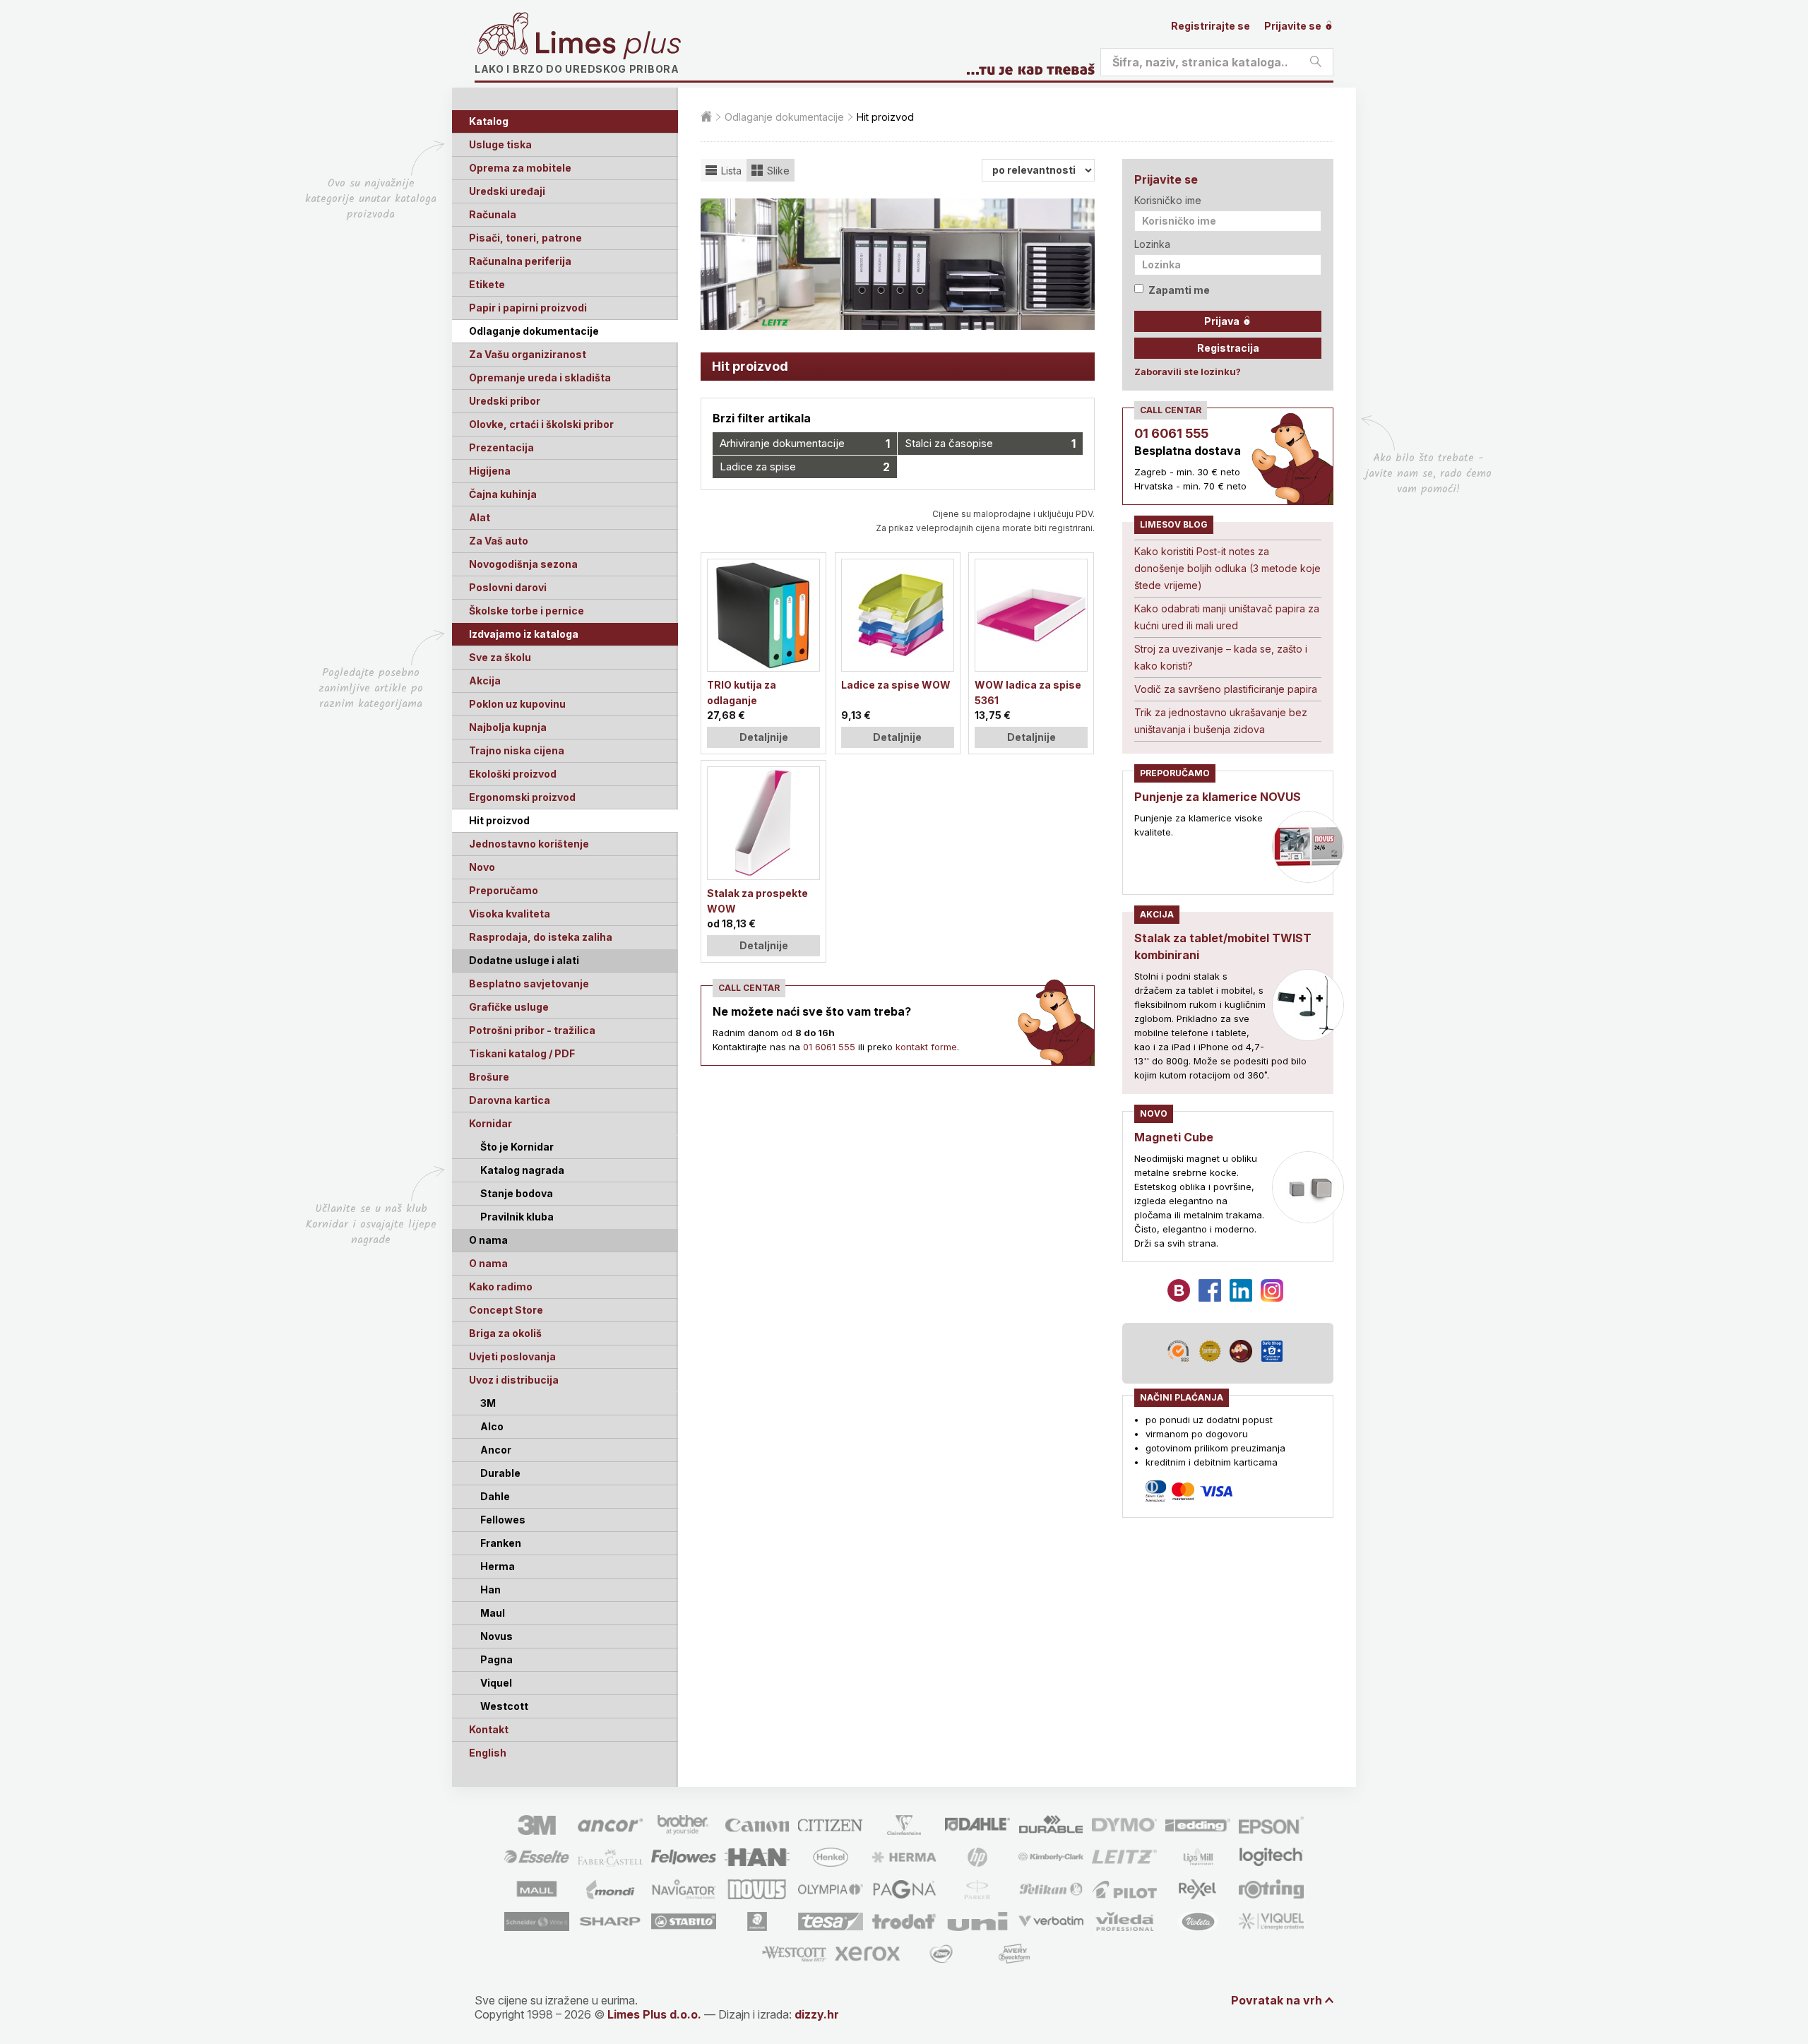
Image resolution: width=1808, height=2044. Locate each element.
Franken (501, 1543)
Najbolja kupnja (508, 727)
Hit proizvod (499, 820)
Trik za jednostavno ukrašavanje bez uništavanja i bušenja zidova (1221, 721)
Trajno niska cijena (517, 750)
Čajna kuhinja (503, 494)
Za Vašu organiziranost (528, 354)
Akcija (485, 681)
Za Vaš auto (499, 541)
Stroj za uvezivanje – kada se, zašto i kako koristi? (1221, 657)
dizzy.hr (817, 2014)
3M (488, 1403)
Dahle (495, 1496)
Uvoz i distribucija (514, 1380)
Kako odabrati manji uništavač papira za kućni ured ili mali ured (1227, 617)
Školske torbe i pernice (527, 611)
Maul (493, 1613)
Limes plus (608, 45)
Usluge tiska (500, 144)
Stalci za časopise (990, 444)
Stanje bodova (517, 1193)
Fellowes (503, 1520)
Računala (493, 214)
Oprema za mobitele (520, 168)
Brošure (489, 1077)
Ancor (496, 1450)
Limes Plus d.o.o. (654, 2014)
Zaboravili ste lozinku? (1188, 372)
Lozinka (1152, 244)
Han (490, 1590)
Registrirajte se (1211, 26)
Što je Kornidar (517, 1147)
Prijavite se (1294, 26)
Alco (492, 1426)
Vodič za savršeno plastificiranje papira (1226, 689)
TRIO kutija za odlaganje (742, 693)
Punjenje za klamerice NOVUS (1218, 797)
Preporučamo (504, 890)
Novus (496, 1636)
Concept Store (506, 1310)
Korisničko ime (1168, 200)
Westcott (504, 1706)
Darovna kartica (510, 1100)
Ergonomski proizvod (522, 797)
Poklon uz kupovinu (517, 704)
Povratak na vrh (1277, 2000)
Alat (480, 517)
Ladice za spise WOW (896, 685)
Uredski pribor (505, 401)
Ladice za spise (805, 467)
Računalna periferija (520, 261)
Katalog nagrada (522, 1170)
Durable (500, 1473)
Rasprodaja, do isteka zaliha (541, 937)
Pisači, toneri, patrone (525, 238)
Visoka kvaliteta (510, 914)
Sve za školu (500, 657)
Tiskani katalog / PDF (522, 1053)
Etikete (487, 284)
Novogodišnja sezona (523, 564)
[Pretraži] (1316, 62)
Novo (482, 867)
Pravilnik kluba (517, 1217)
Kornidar (490, 1123)
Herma (498, 1566)
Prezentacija (501, 447)
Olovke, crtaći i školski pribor (541, 424)
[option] (898, 264)
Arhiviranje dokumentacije (805, 444)
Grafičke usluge (509, 1007)
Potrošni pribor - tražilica (532, 1030)
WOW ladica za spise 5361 (1028, 693)
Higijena (490, 471)
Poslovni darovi (508, 587)
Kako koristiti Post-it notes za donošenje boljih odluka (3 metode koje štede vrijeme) (1227, 568)
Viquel (496, 1683)
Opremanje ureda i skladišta (540, 378)
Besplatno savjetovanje (529, 984)
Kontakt (489, 1729)
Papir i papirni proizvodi (528, 308)
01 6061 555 (829, 1047)
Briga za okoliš (505, 1333)
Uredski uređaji (507, 191)
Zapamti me (1179, 290)
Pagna (496, 1659)
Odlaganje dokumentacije (534, 331)
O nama (488, 1263)
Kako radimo (501, 1287)
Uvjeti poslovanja (512, 1356)
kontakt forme (926, 1047)
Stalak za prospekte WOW (757, 901)
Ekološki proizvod (513, 774)
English (488, 1753)
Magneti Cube (1174, 1137)
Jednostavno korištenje (529, 844)
